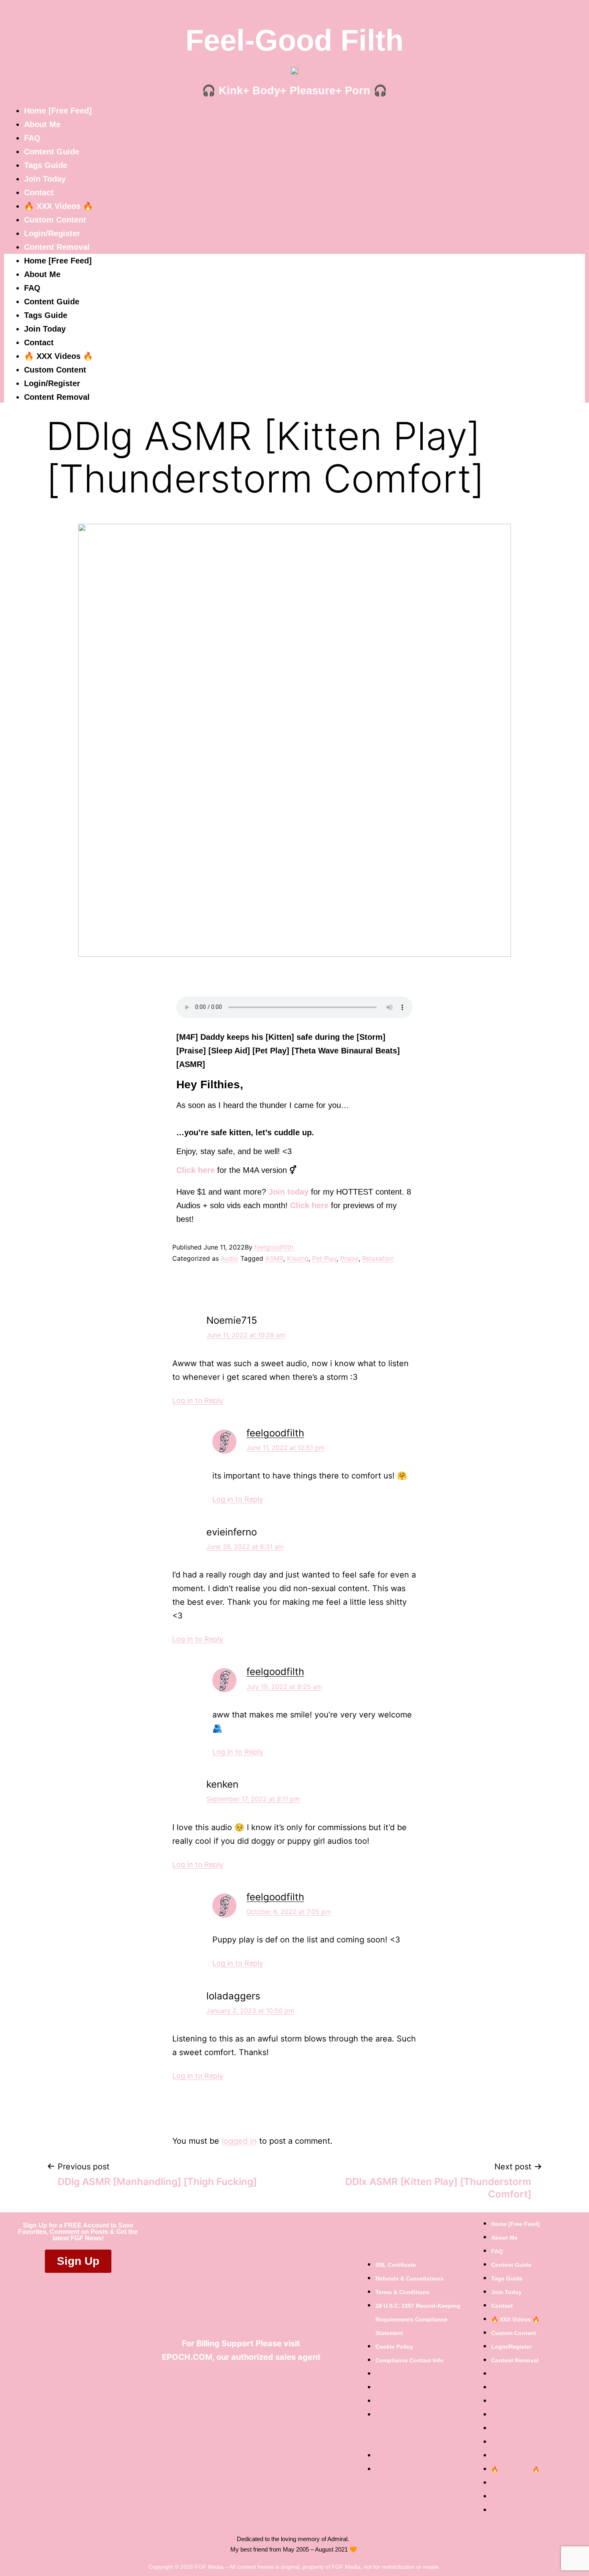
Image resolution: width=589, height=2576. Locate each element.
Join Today (45, 179)
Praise (349, 1258)
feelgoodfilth (274, 1247)
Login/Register (52, 233)
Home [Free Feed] (58, 111)
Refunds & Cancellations (409, 2278)
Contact (39, 192)
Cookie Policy (394, 2347)
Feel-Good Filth (294, 40)
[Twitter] (234, 2384)
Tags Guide (46, 165)
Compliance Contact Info (409, 2360)
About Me (42, 124)
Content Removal (57, 247)
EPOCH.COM (187, 2357)
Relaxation (378, 1258)
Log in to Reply (198, 1400)
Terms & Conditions (402, 2292)
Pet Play (324, 1258)
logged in (239, 2141)
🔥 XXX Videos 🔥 (58, 206)
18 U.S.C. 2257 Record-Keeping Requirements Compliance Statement (418, 2319)
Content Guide (52, 152)
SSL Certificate (396, 2265)
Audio (230, 1258)
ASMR (274, 1258)
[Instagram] (268, 2384)
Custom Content (55, 220)
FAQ (32, 138)
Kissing (298, 1258)
